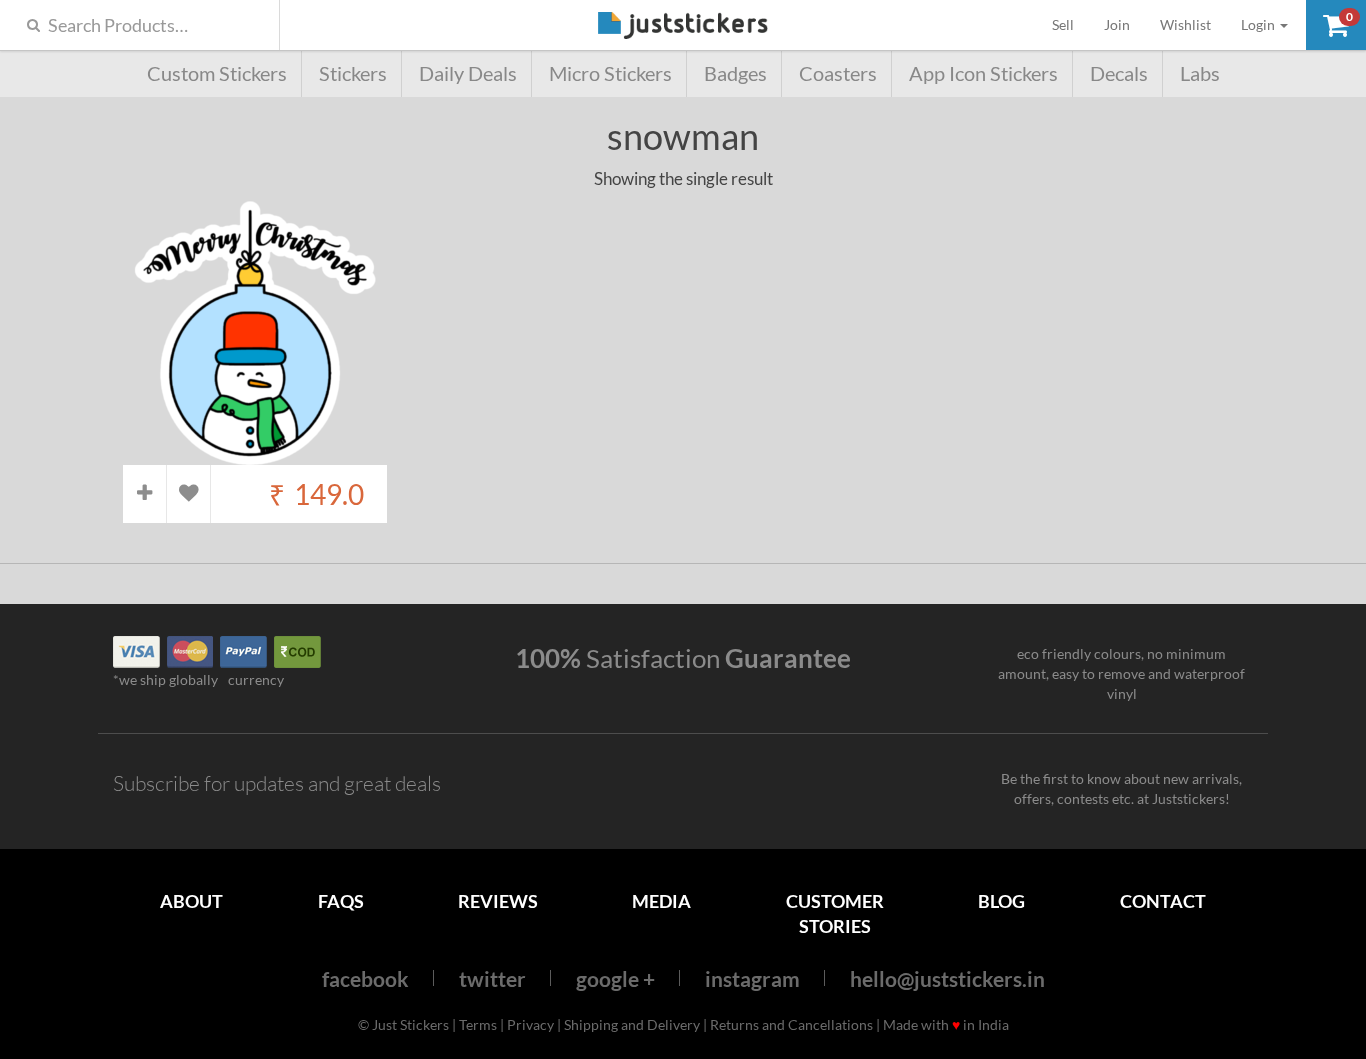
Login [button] (1259, 24)
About (191, 901)
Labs (1200, 73)
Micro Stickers (610, 73)
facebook (365, 978)
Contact (1163, 901)
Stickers (353, 73)
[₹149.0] (255, 454)
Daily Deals (468, 73)
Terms (478, 1024)
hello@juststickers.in (947, 978)
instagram (752, 978)
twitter (492, 978)
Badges (735, 73)
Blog (1001, 901)
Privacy (530, 1024)
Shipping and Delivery (632, 1024)
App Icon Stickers (983, 73)
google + (615, 978)
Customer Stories (835, 913)
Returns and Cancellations (791, 1024)
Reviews (498, 901)
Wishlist (1185, 24)
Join (1117, 24)
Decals (1119, 73)
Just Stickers (683, 26)
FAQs (341, 901)
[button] (1336, 25)
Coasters (838, 73)
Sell (1070, 24)
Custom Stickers (217, 73)
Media (661, 901)
